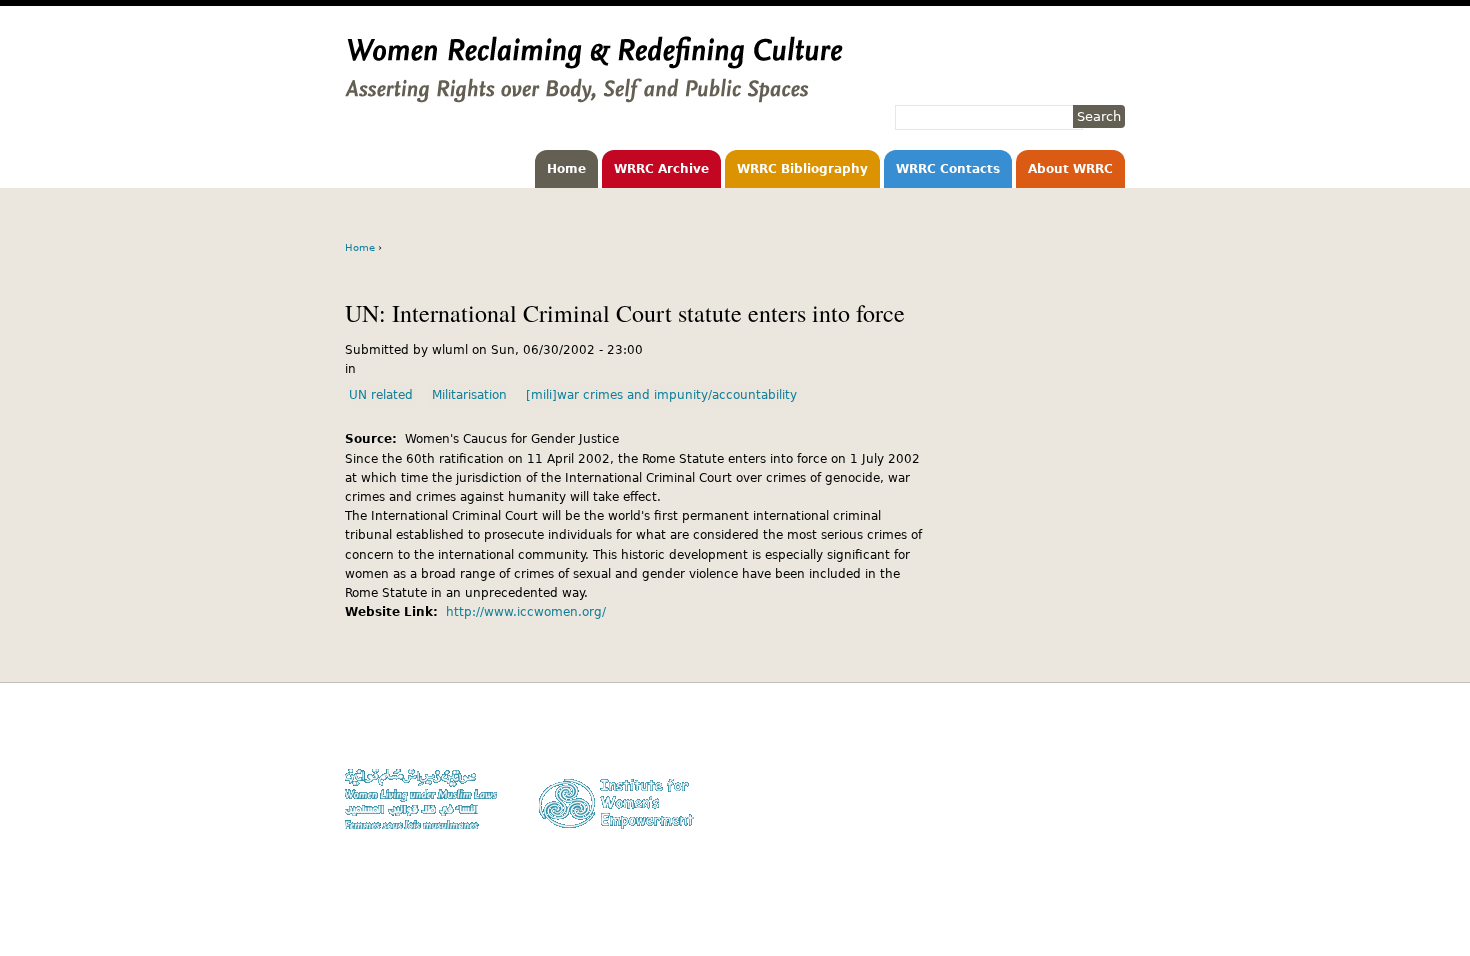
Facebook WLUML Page (1061, 829)
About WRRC (1070, 169)
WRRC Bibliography (802, 169)
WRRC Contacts (948, 169)
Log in (1108, 810)
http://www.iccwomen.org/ (526, 612)
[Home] (594, 93)
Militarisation (469, 395)
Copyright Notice (1078, 752)
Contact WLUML (1082, 791)
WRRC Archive (661, 169)
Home (566, 169)
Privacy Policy (1085, 772)
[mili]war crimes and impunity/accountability (661, 395)
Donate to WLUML (1076, 733)
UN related (381, 395)
